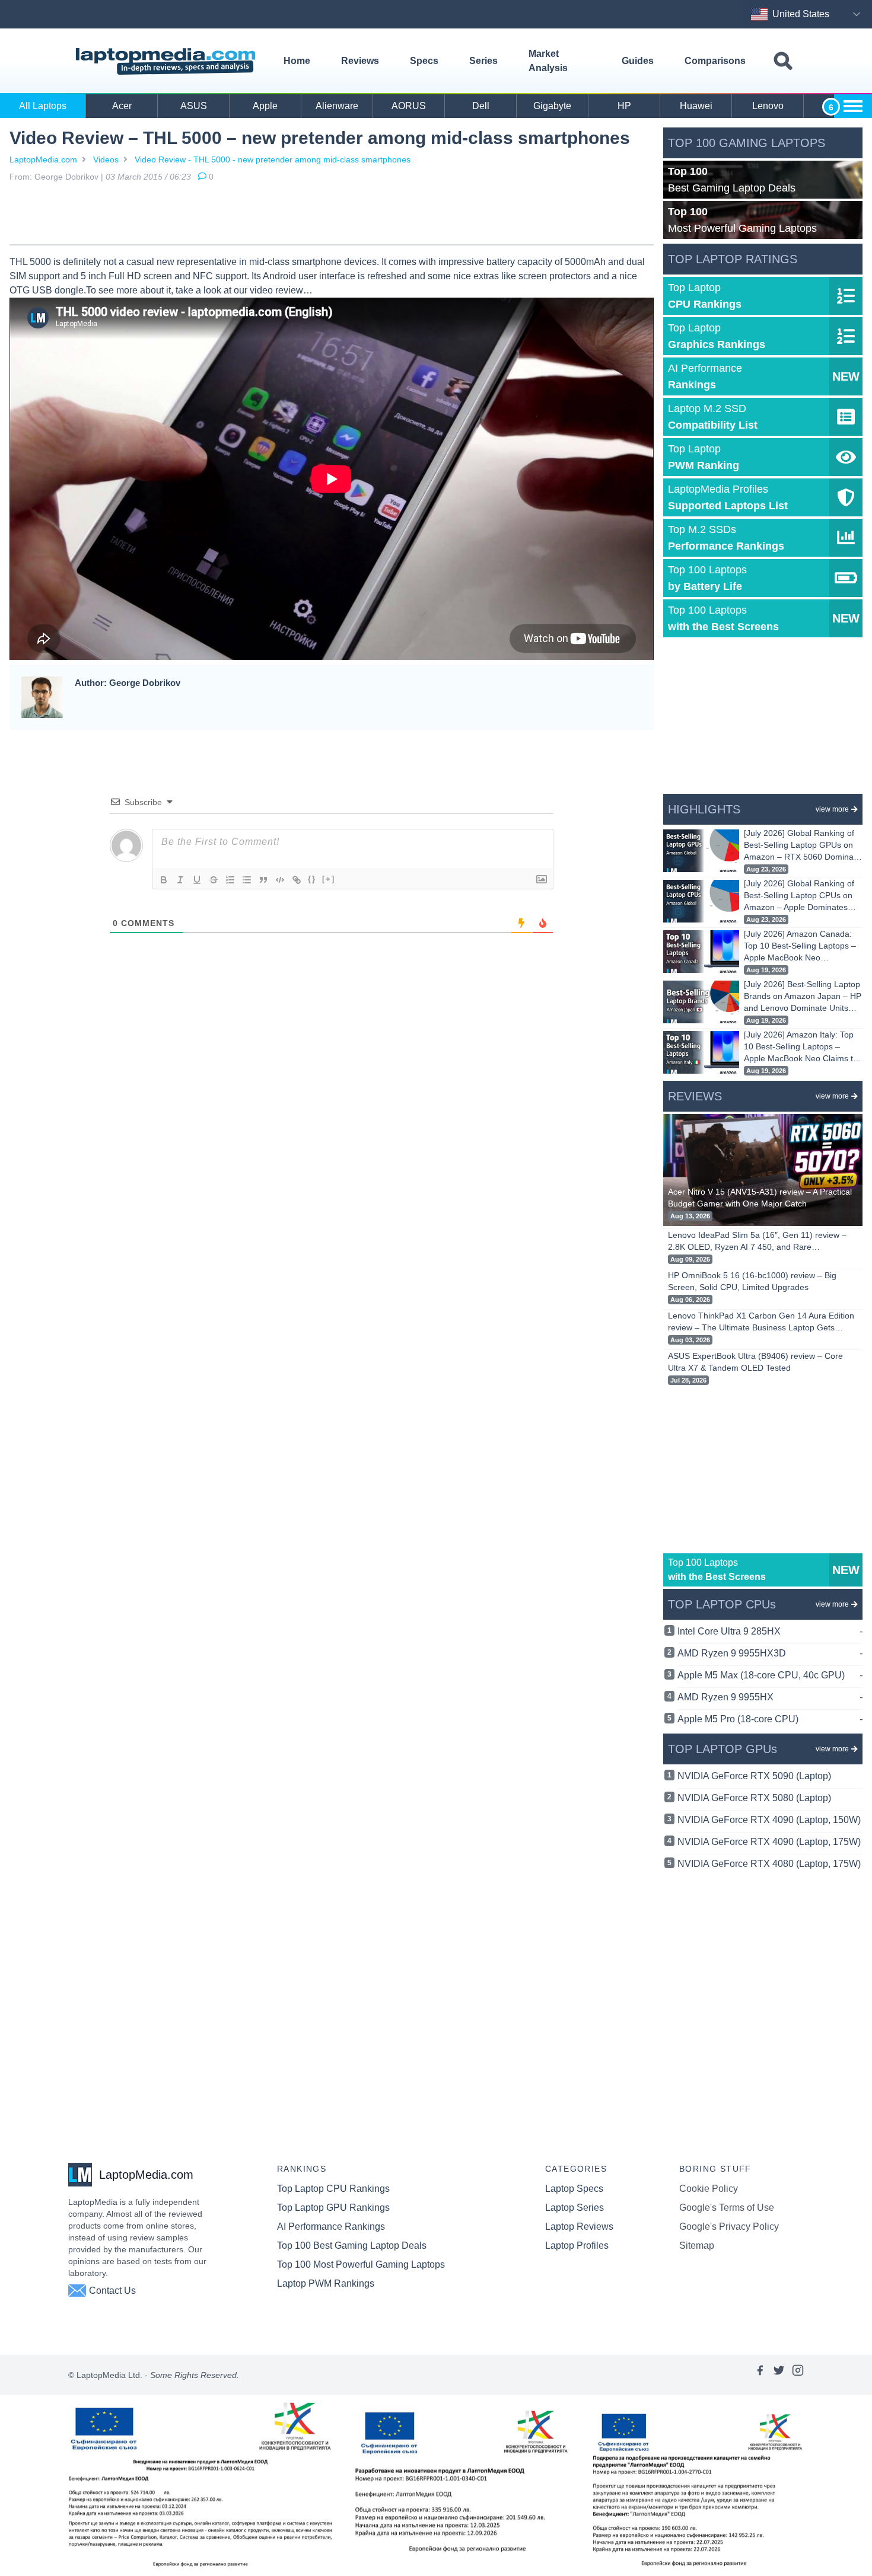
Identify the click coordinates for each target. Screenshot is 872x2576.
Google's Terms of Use (727, 2208)
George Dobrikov (66, 177)
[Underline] (197, 880)
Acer (122, 106)
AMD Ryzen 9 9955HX (770, 1697)
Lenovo (768, 106)
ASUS (194, 106)
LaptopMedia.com (43, 159)
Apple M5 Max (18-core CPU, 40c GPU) (770, 1675)
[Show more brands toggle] (853, 106)
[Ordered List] (230, 880)
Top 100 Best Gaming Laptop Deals (352, 2245)
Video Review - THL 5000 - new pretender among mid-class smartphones (273, 159)
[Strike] (214, 880)
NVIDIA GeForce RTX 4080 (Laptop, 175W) (769, 1864)
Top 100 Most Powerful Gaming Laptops (361, 2264)
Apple (265, 106)
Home (297, 61)
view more (832, 809)
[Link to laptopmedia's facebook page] (760, 2375)
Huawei (696, 106)
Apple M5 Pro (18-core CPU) (770, 1719)
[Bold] (164, 880)
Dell (481, 106)
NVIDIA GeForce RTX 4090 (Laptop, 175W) (769, 1842)
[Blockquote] (263, 880)
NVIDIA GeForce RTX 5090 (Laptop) (754, 1776)
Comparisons (715, 61)
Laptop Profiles (577, 2245)
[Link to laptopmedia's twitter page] (779, 2375)
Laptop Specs (574, 2189)
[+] (329, 879)
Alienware (337, 106)
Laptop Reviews (579, 2227)
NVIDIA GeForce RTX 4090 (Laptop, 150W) (769, 1820)
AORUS (409, 106)
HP (624, 106)
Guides (638, 61)
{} (312, 879)
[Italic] (180, 880)
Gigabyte (552, 106)
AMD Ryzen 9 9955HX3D (770, 1653)
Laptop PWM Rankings (326, 2283)
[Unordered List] (247, 880)
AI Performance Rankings (331, 2227)
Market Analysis (548, 61)
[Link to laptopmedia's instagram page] (798, 2375)
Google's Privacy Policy (729, 2227)
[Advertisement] (332, 216)
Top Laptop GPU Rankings (333, 2208)
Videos (106, 159)
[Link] (297, 880)
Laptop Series (575, 2208)
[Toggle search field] (783, 61)
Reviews (360, 61)
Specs (424, 61)
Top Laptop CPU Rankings (333, 2189)
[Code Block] (280, 880)
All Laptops (43, 106)
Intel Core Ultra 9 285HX (770, 1631)
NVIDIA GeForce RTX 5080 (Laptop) (754, 1798)
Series (483, 61)
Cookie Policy (709, 2189)
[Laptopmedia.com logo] (168, 61)
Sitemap (697, 2245)
